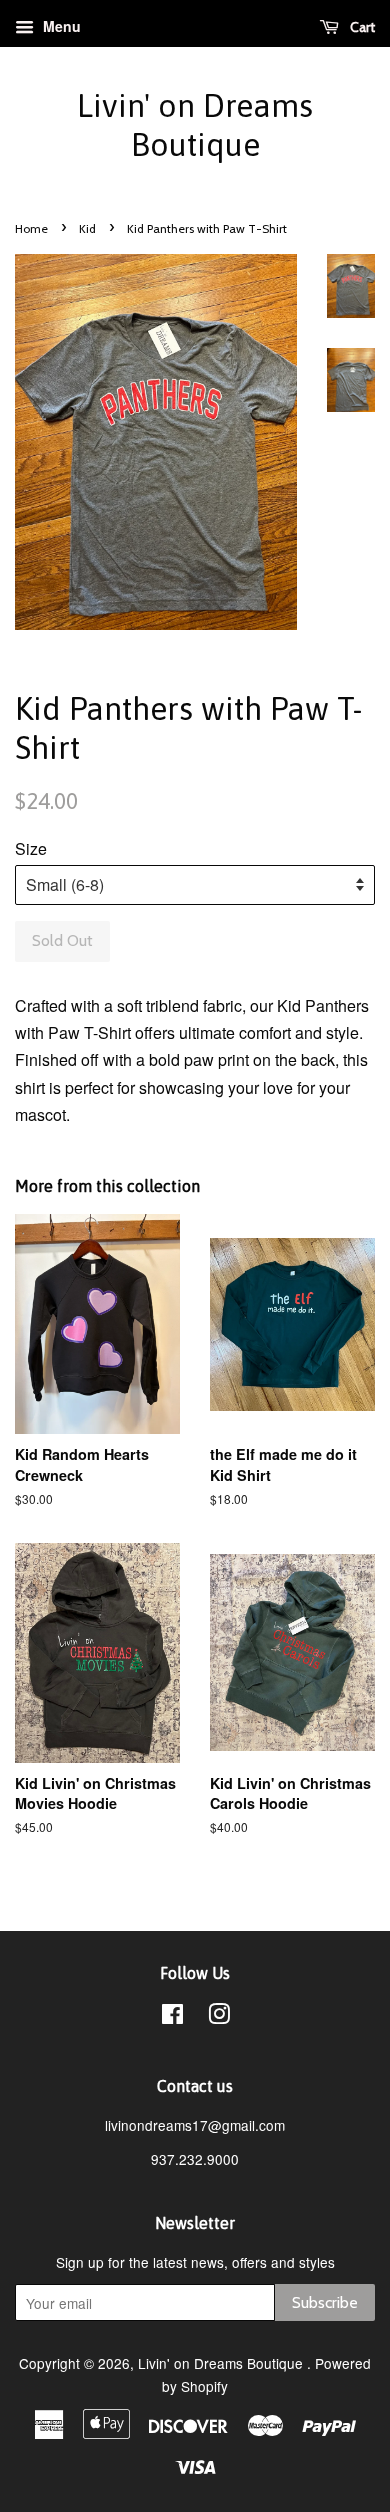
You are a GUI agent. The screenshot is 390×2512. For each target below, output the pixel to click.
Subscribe (325, 2302)
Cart (361, 27)
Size (31, 848)
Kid (87, 228)
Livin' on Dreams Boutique (195, 124)
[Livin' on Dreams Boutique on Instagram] (219, 2017)
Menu (60, 26)
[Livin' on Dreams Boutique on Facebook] (172, 2017)
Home (31, 228)
